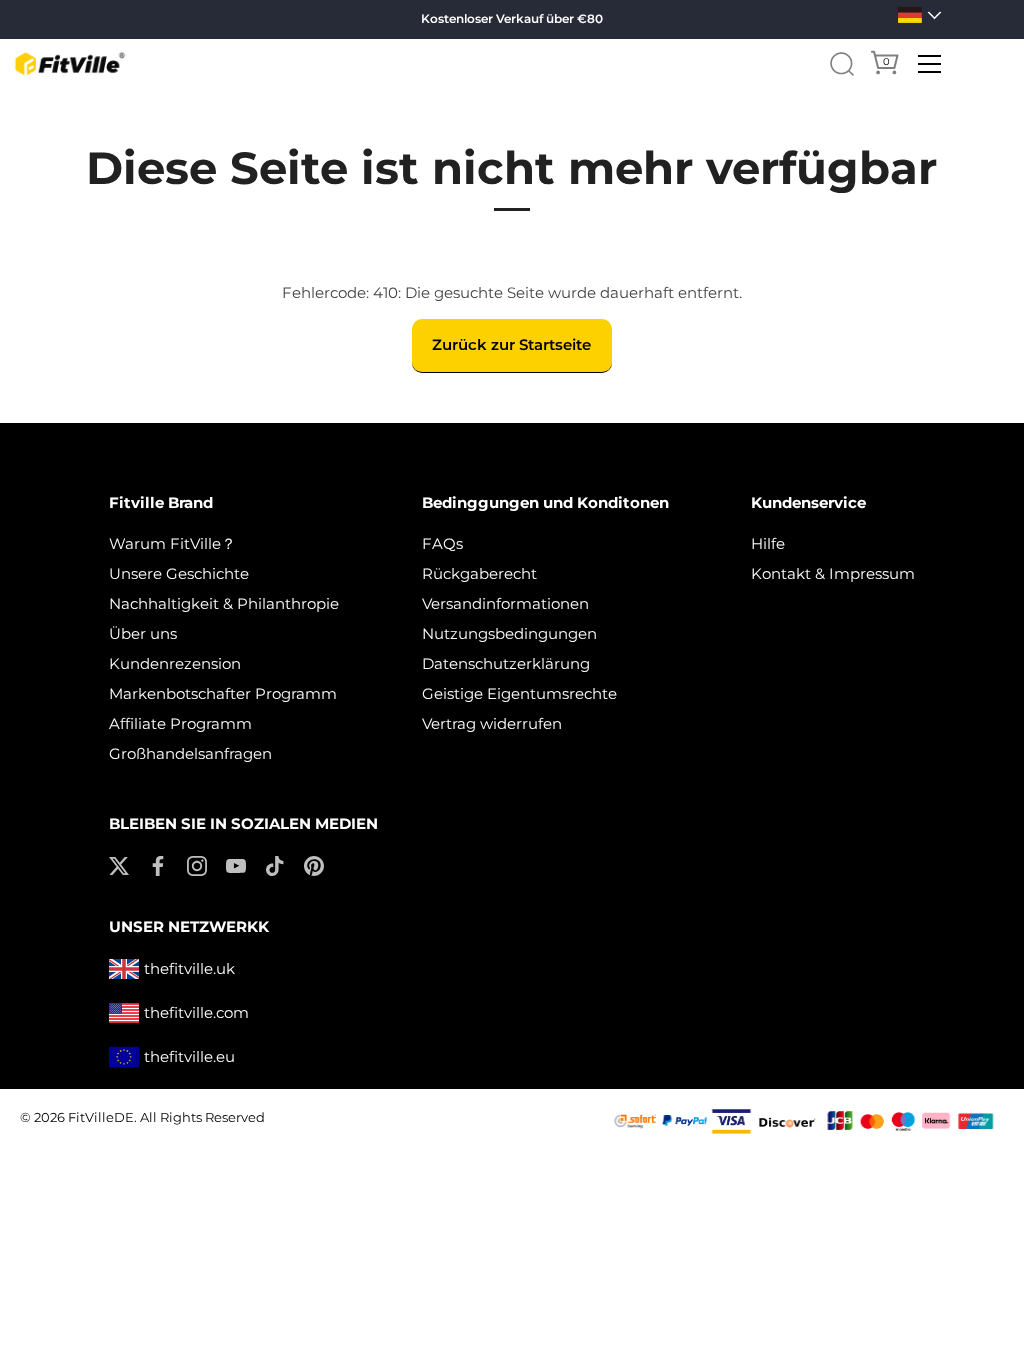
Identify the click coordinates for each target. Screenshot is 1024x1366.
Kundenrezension (175, 663)
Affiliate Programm (180, 723)
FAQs (442, 543)
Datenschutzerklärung (506, 663)
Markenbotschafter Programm (223, 693)
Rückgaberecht (479, 573)
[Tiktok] (275, 864)
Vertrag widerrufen (492, 723)
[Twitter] (119, 864)
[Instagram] (197, 864)
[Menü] (930, 64)
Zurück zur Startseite (511, 344)
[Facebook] (158, 864)
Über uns (143, 633)
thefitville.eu (189, 1056)
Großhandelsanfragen (190, 753)
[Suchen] (842, 64)
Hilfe (768, 543)
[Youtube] (236, 864)
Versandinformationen (505, 603)
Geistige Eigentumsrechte (519, 693)
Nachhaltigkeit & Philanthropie (224, 603)
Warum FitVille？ (172, 543)
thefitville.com (196, 1012)
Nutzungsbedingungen (509, 633)
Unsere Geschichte (179, 573)
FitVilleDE (101, 1117)
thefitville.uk (189, 968)
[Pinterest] (314, 864)
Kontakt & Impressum (833, 573)
